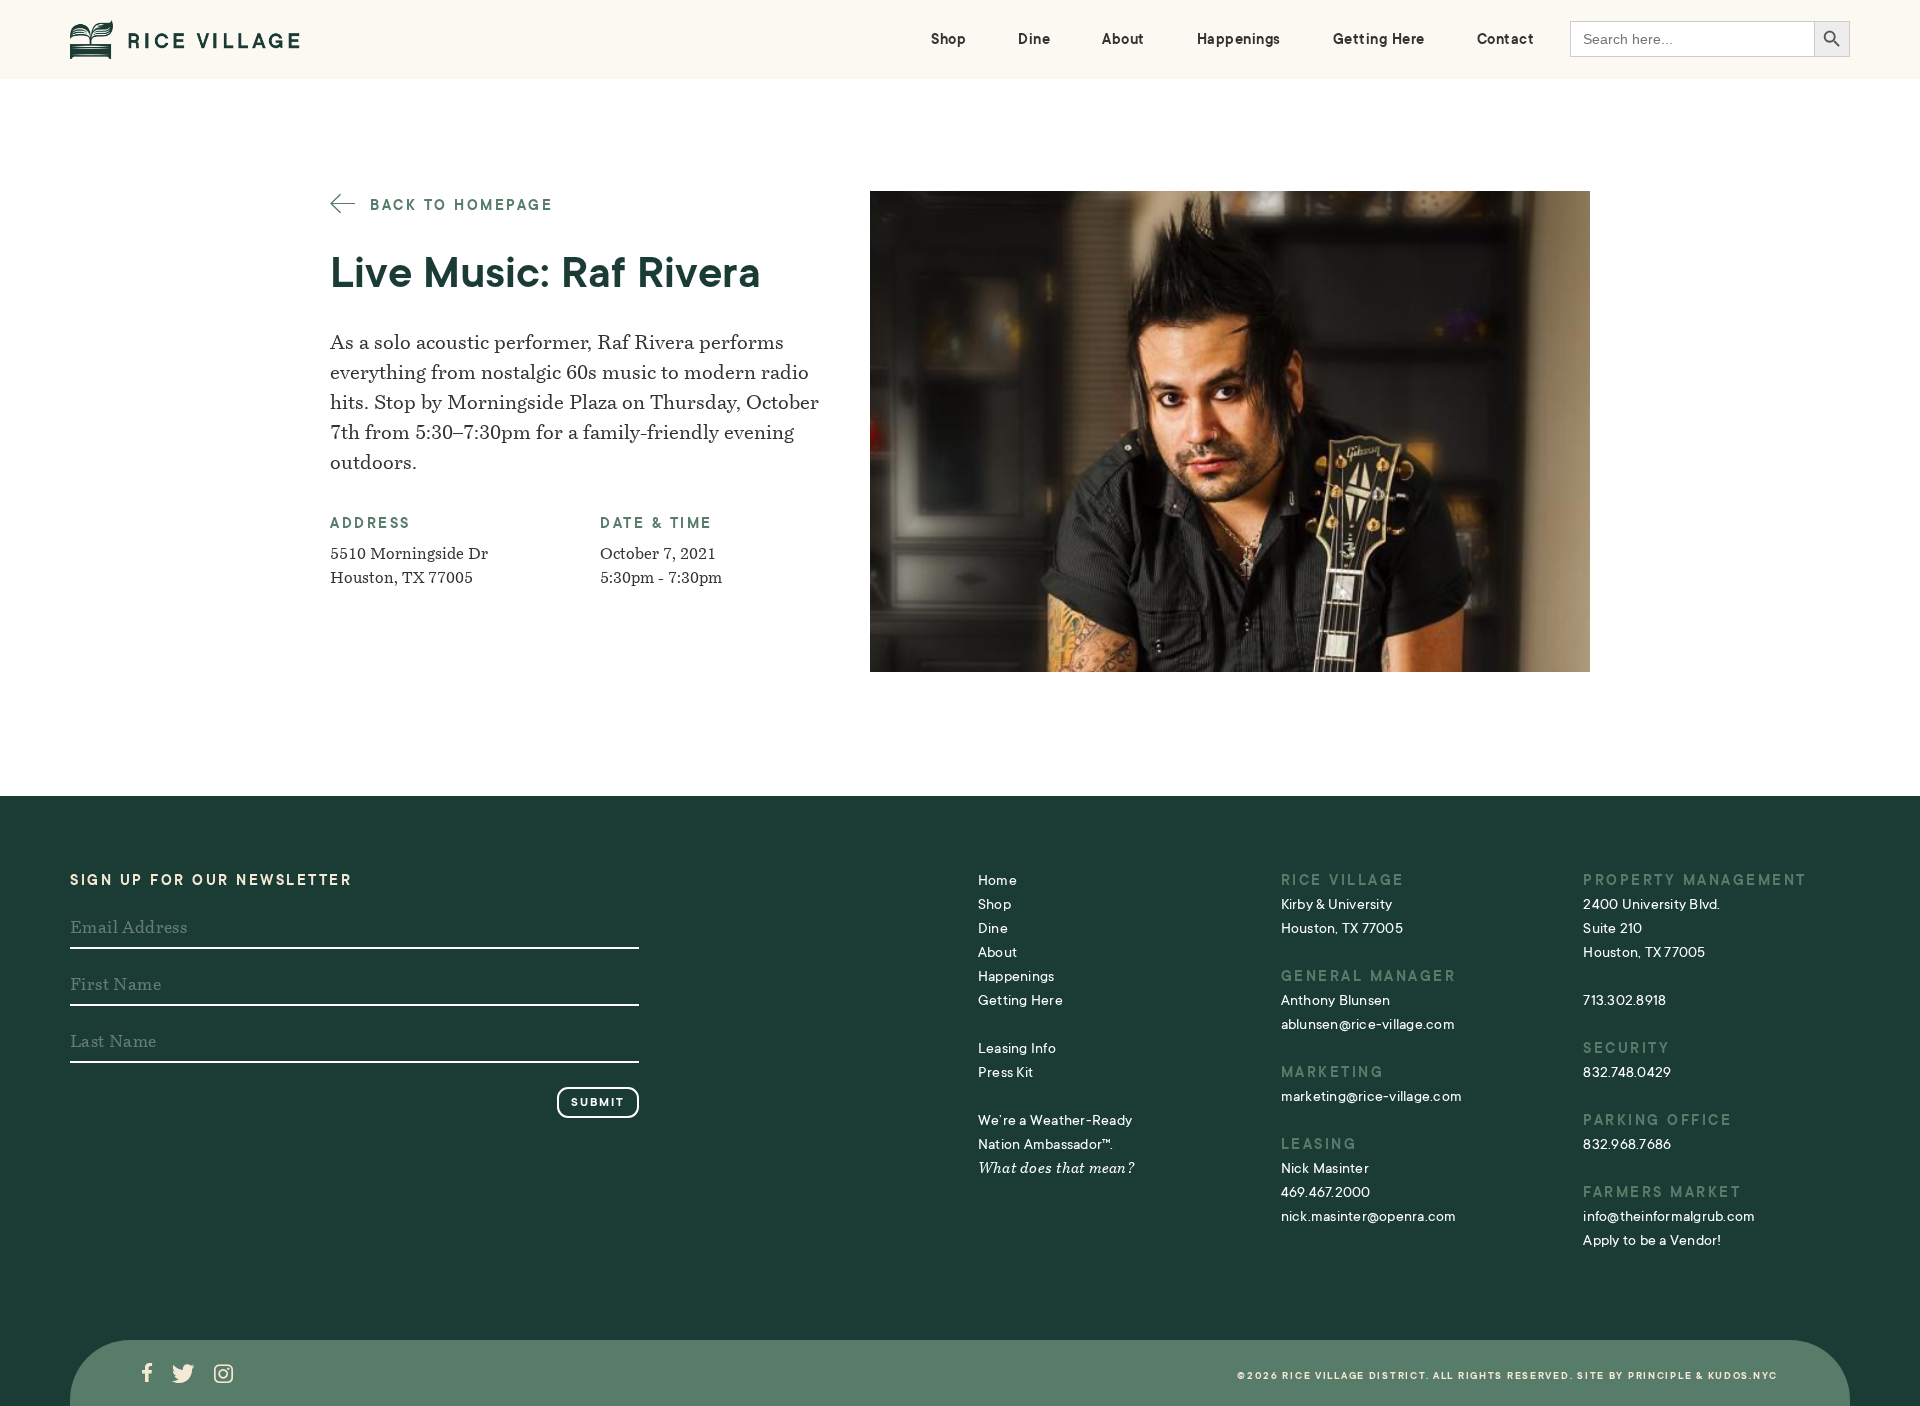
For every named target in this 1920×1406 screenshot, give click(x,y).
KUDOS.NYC (1743, 1375)
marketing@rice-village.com (1372, 1096)
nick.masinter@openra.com (1369, 1216)
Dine (1034, 39)
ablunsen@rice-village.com (1368, 1024)
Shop (948, 39)
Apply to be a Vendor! (1652, 1240)
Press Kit (1005, 1072)
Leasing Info (1017, 1048)
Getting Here (1379, 39)
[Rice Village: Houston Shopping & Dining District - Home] (185, 39)
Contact (1506, 39)
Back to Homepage (458, 205)
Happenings (1239, 39)
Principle (1660, 1375)
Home (997, 880)
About (1123, 39)
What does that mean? (1056, 1169)
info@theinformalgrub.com (1669, 1216)
